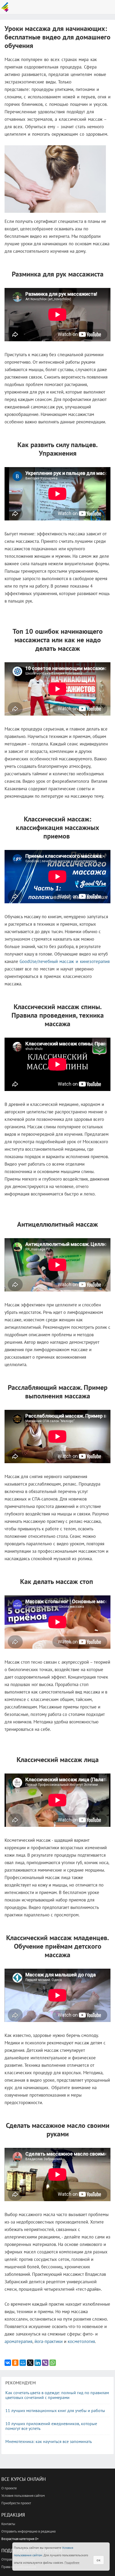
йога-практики (49, 2341)
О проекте (9, 2488)
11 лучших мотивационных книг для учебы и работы (55, 2410)
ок (99, 2560)
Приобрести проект (16, 2503)
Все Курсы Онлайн (24, 2479)
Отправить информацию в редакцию (28, 2531)
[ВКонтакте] (8, 2363)
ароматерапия (18, 2341)
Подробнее (72, 2563)
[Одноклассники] (15, 2363)
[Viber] (45, 2363)
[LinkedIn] (38, 2363)
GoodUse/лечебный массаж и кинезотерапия (65, 961)
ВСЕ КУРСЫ (6, 7)
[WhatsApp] (53, 2363)
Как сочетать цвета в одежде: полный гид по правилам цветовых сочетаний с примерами (57, 2395)
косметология (81, 2341)
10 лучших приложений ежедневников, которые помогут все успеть (51, 2426)
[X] (30, 2363)
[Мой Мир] (23, 2363)
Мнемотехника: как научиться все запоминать (49, 2441)
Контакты (8, 2524)
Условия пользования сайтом (23, 2496)
